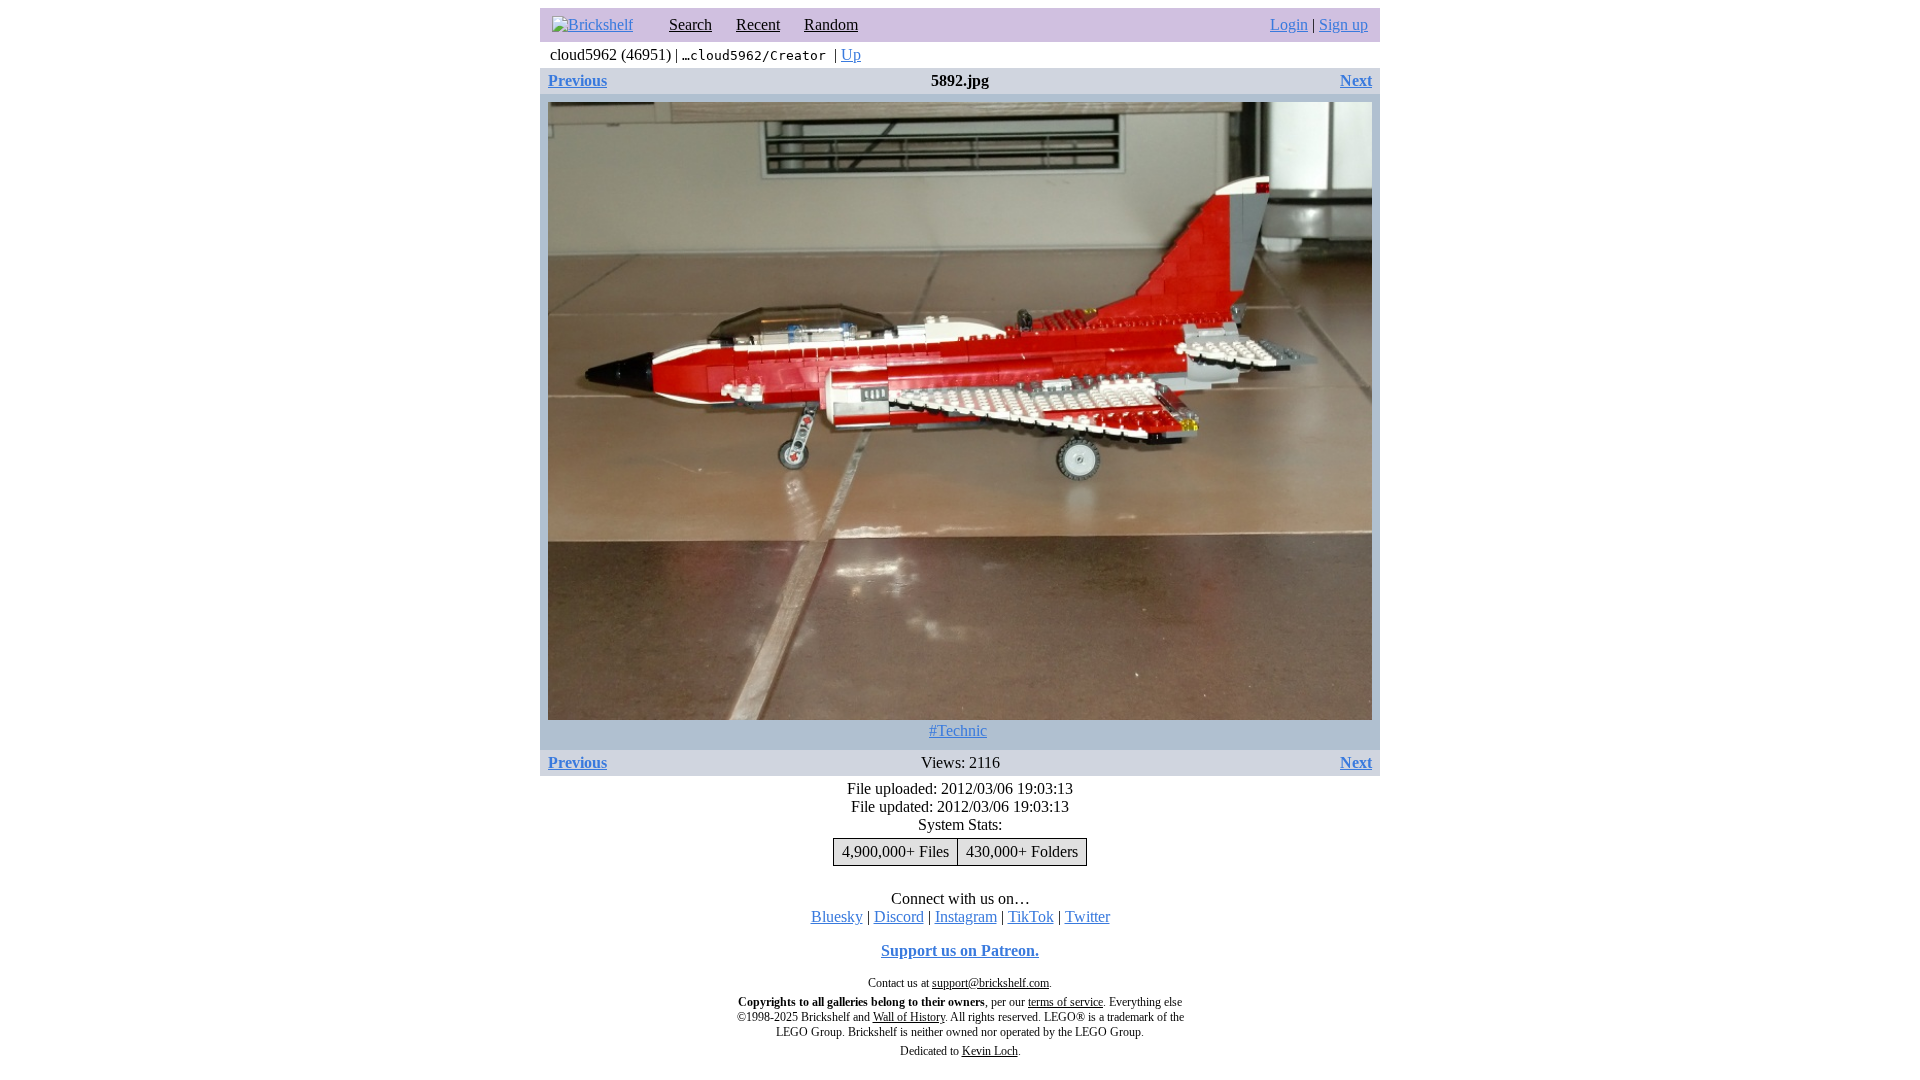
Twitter (1087, 916)
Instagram (966, 916)
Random (831, 24)
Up (851, 54)
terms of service (1065, 1002)
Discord (899, 916)
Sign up (1343, 24)
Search (690, 24)
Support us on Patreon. (960, 950)
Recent (758, 24)
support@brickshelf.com (990, 983)
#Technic (958, 730)
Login (1289, 24)
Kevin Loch (990, 1051)
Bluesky (837, 916)
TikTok (1031, 916)
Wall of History (909, 1017)
